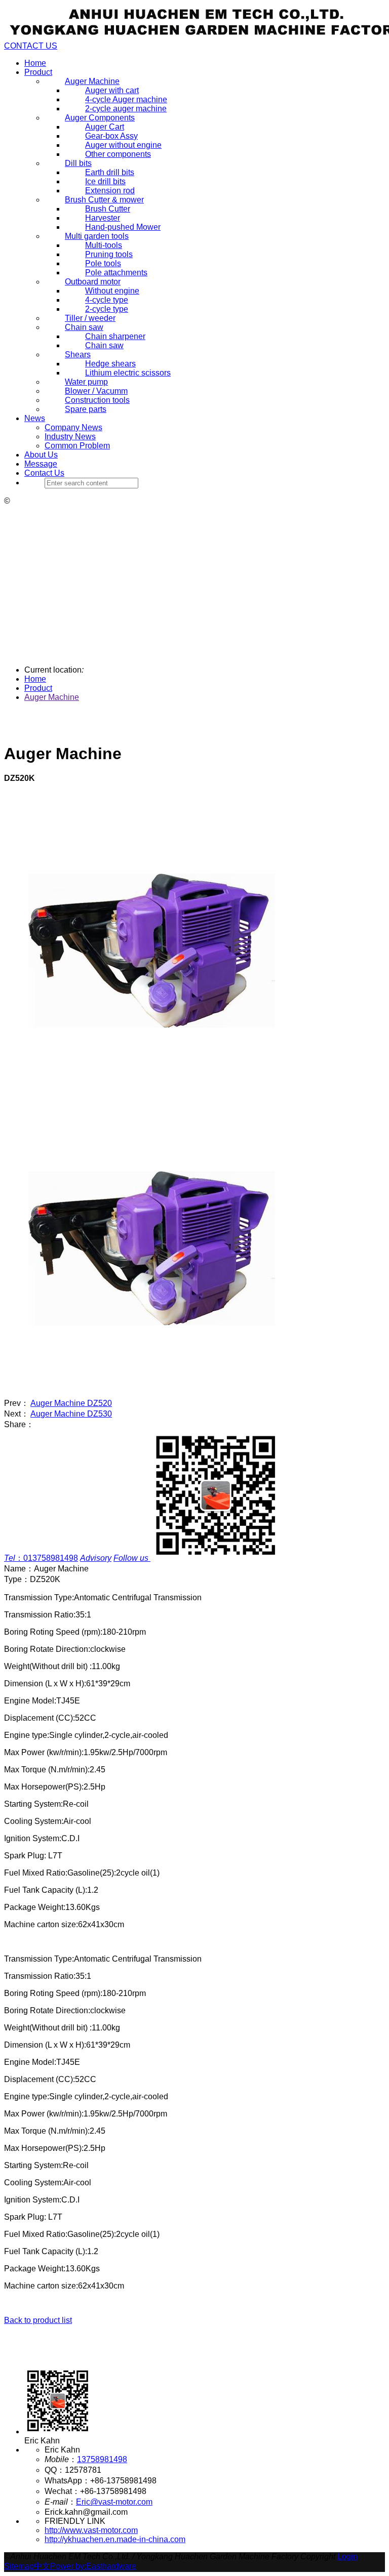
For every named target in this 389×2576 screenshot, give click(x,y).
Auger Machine (52, 697)
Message (41, 464)
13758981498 (102, 2459)
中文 (42, 2566)
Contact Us (44, 473)
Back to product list (38, 2320)
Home (35, 63)
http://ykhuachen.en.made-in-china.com (115, 2539)
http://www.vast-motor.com (91, 2530)
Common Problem (77, 446)
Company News (73, 427)
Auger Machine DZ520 (71, 1403)
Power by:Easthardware (93, 2566)
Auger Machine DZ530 (71, 1414)
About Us (41, 455)
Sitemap (19, 2566)
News (35, 418)
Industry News (70, 437)
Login (347, 2557)
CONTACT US (31, 46)
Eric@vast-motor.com (114, 2502)
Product (38, 72)
